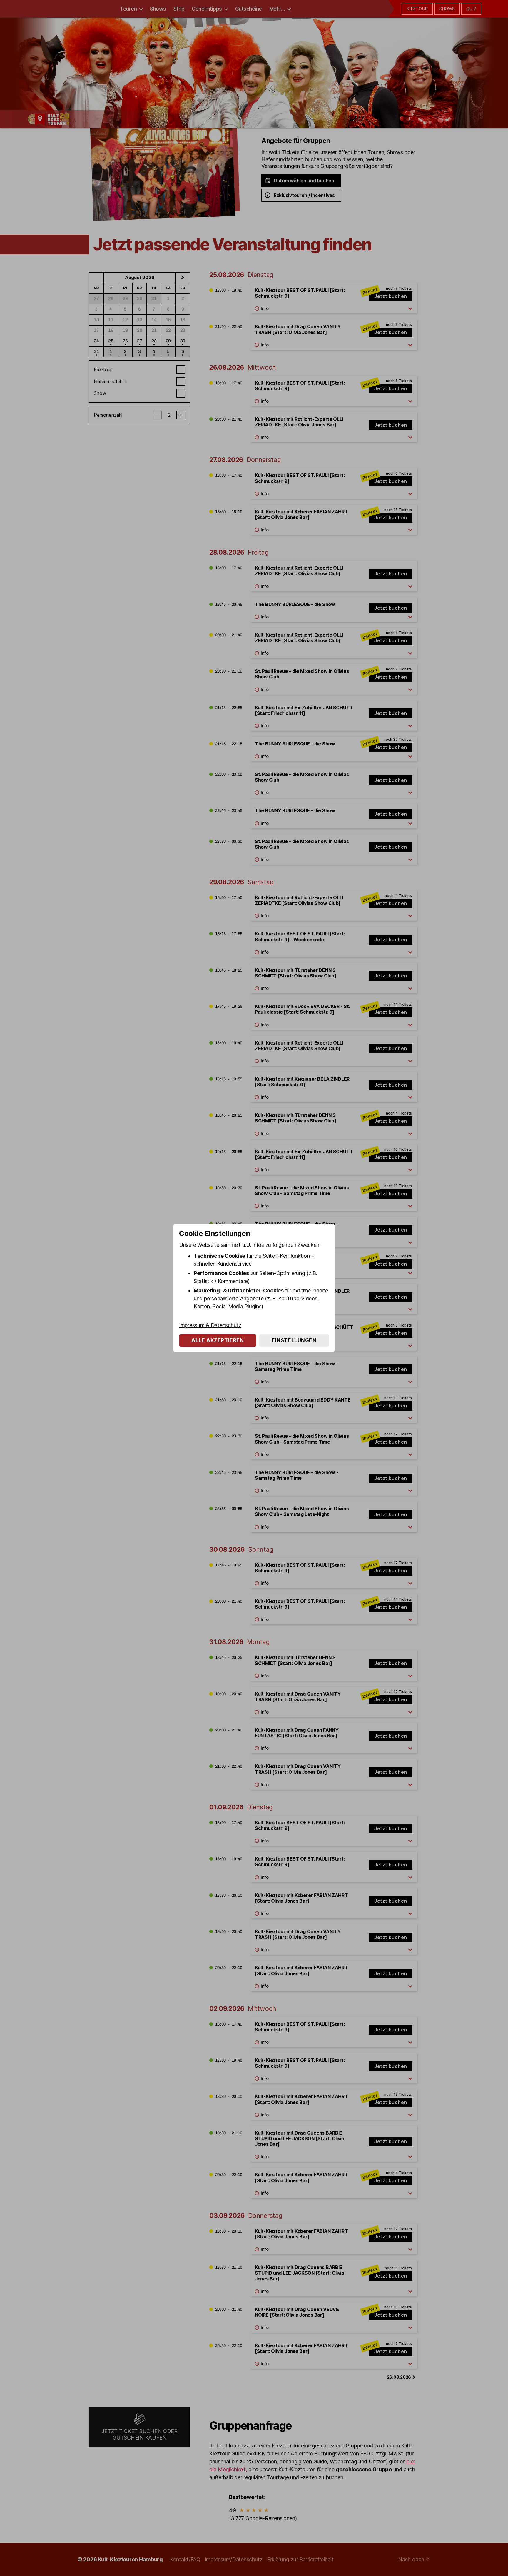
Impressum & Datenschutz (210, 1325)
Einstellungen (294, 1340)
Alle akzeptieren (218, 1340)
